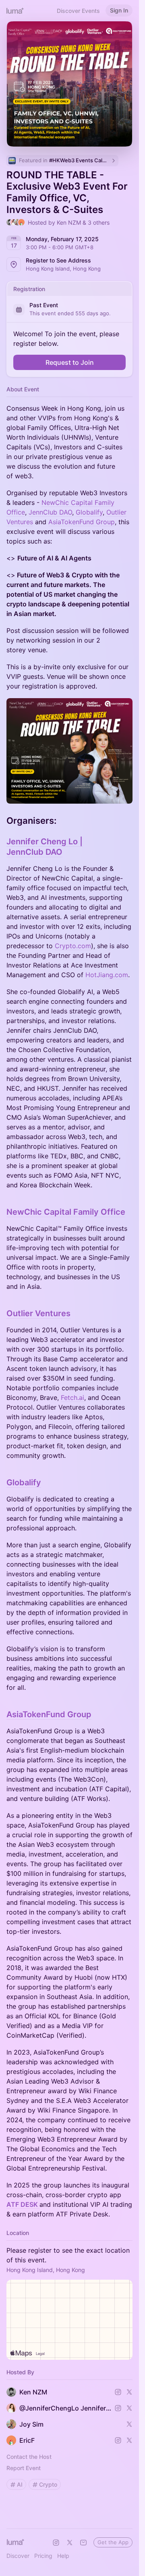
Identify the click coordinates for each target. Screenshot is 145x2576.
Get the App (113, 2542)
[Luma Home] (15, 10)
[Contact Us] (83, 2543)
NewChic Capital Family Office (66, 1212)
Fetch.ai (72, 1398)
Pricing (43, 2556)
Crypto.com (73, 946)
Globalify (89, 512)
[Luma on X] (70, 2543)
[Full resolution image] (69, 751)
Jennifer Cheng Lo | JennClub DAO (45, 847)
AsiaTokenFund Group (82, 522)
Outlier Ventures (38, 1313)
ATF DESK (23, 2204)
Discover (18, 2556)
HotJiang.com (107, 975)
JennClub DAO (50, 512)
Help (63, 2556)
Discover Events (78, 11)
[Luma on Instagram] (56, 2543)
